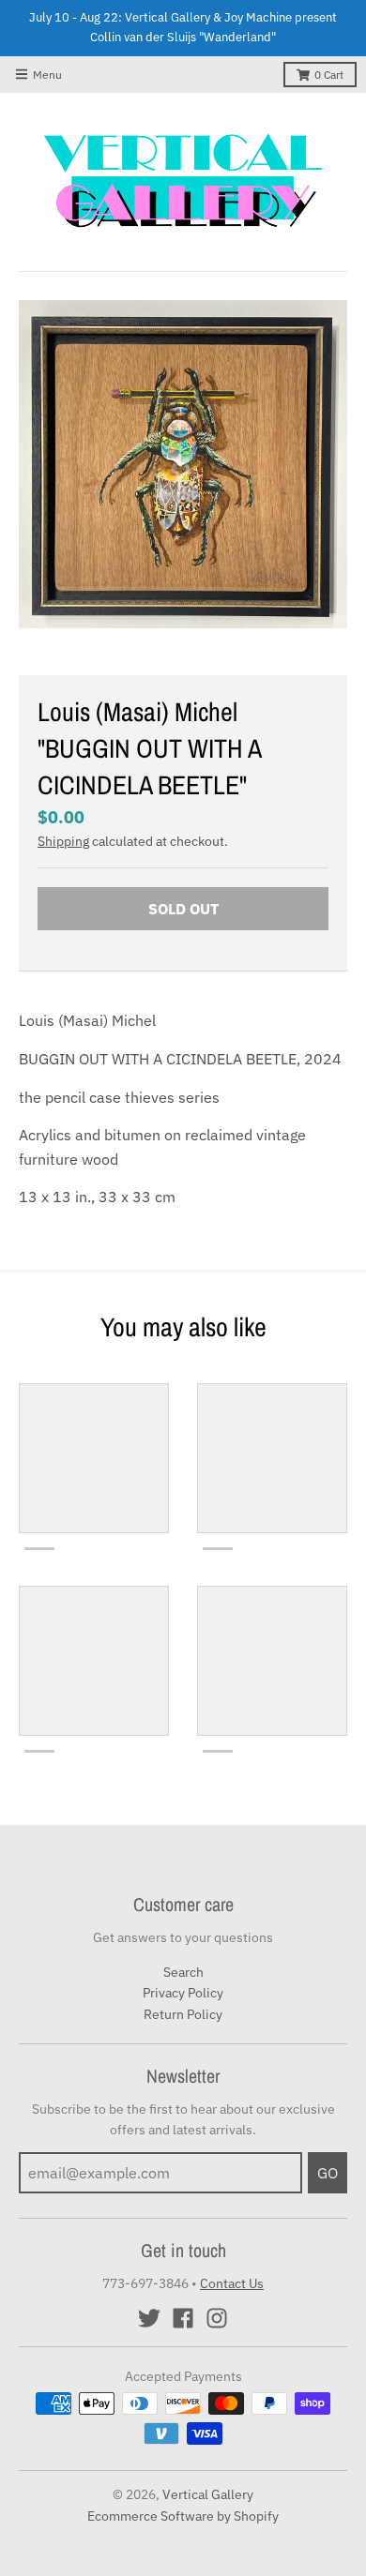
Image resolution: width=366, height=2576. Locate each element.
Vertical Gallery (208, 2494)
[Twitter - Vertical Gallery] (149, 2318)
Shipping (63, 841)
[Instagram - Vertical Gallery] (217, 2318)
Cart (329, 75)
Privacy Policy (183, 1993)
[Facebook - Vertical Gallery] (183, 2318)
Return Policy (183, 2014)
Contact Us (232, 2283)
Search (183, 1972)
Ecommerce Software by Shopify (183, 2516)
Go (328, 2173)
